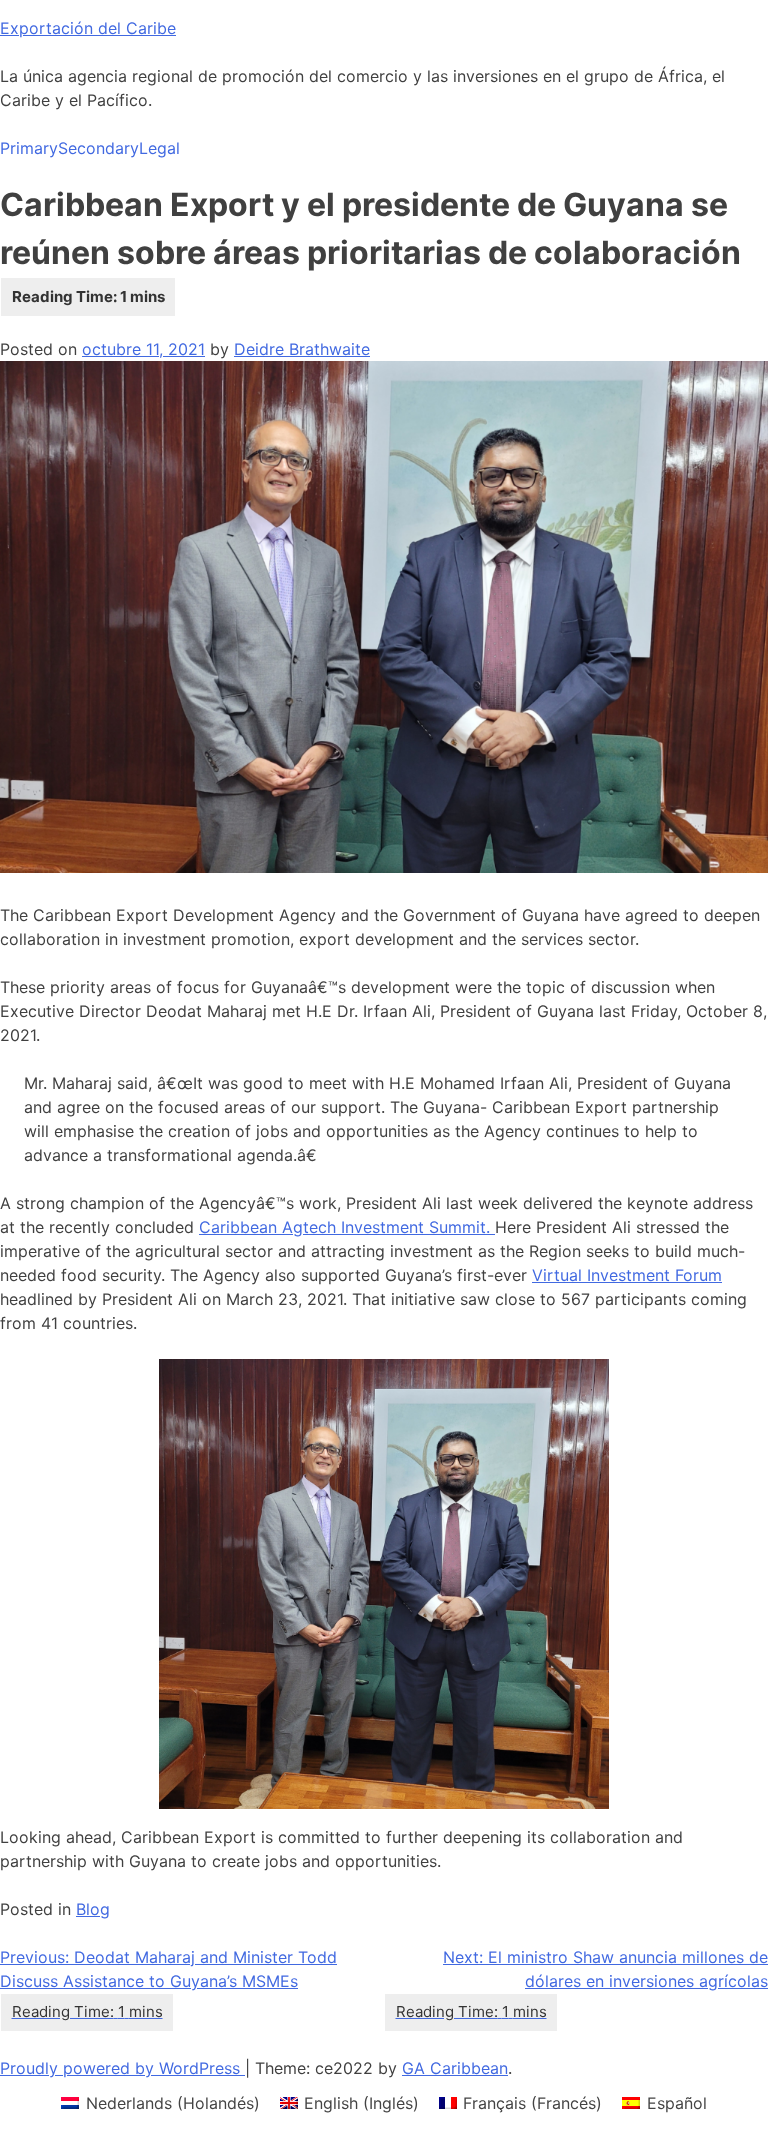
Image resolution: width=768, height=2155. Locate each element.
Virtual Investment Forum (627, 1275)
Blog (93, 1909)
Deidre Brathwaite (302, 349)
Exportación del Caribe (88, 28)
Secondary (98, 148)
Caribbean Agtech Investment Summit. (347, 1227)
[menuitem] (160, 2102)
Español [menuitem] (677, 2103)
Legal (159, 148)
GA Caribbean (455, 2068)
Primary (29, 148)
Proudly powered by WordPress (122, 2068)
